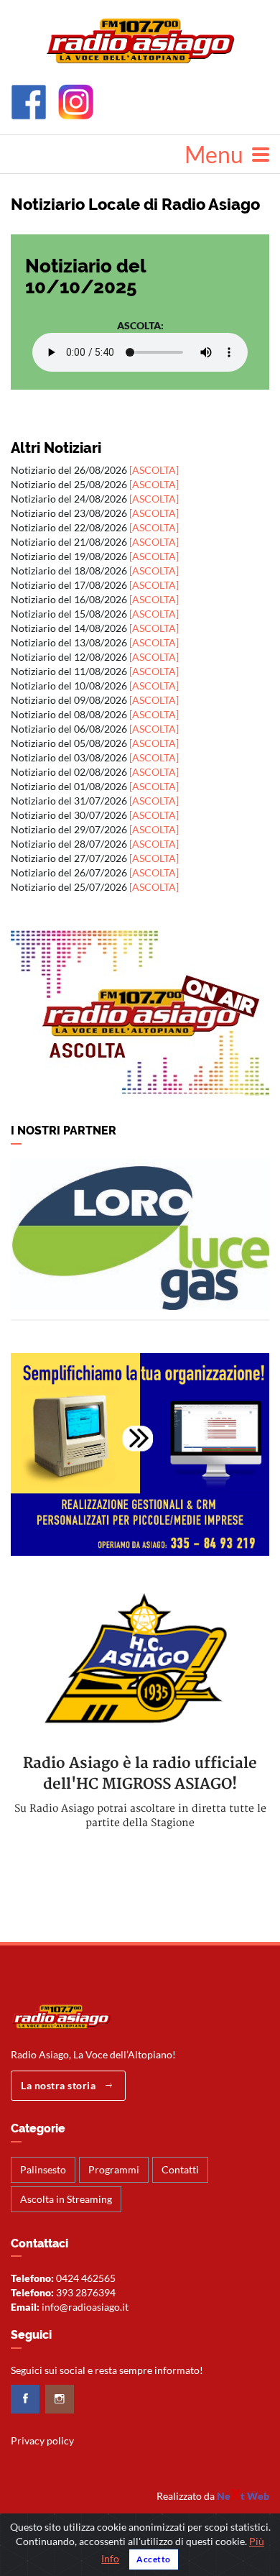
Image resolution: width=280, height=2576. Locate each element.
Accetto (154, 2559)
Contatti (180, 2169)
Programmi (114, 2169)
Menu (218, 154)
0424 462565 (86, 2278)
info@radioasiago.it (85, 2307)
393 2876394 (86, 2292)
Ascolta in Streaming (66, 2199)
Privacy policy (42, 2440)
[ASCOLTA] (154, 470)
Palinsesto (43, 2169)
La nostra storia (60, 2085)
